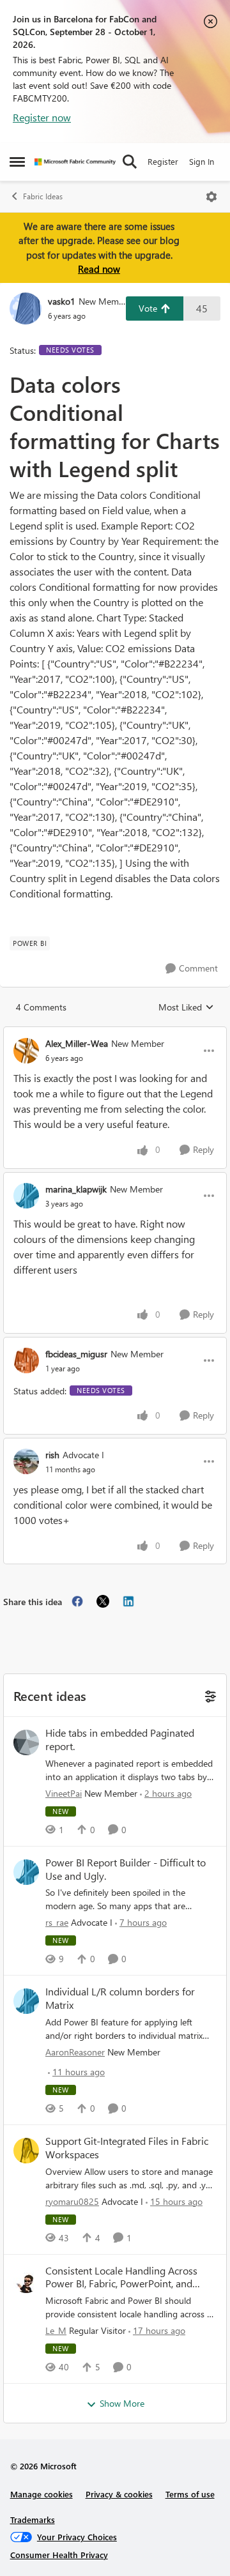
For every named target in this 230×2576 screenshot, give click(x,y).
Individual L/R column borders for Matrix (120, 1998)
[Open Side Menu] (17, 162)
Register (163, 161)
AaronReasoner (75, 2052)
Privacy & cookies (119, 2494)
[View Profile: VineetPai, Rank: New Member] (26, 1742)
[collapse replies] (115, 1033)
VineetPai (64, 1793)
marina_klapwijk (76, 1189)
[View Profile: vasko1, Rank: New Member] (26, 309)
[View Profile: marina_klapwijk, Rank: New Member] (26, 1196)
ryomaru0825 (72, 2201)
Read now (99, 269)
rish (52, 1455)
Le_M (56, 2330)
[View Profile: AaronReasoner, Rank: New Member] (26, 2001)
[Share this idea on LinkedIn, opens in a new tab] (128, 1601)
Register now (42, 117)
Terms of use (190, 2494)
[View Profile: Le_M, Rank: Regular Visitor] (26, 2280)
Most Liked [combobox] (186, 1007)
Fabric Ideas (43, 196)
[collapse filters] (209, 1695)
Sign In (202, 161)
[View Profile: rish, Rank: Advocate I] (26, 1461)
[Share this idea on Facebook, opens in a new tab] (77, 1601)
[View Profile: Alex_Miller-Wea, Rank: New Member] (26, 1051)
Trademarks (33, 2519)
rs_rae (57, 1922)
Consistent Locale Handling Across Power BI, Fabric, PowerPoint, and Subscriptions (121, 2278)
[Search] (130, 162)
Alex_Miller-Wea (77, 1043)
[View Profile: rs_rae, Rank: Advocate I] (26, 1872)
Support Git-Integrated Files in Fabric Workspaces (127, 2148)
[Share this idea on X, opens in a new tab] (103, 1601)
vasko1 (62, 301)
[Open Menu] (211, 197)
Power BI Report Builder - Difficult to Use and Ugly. (126, 1869)
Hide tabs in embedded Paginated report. (120, 1740)
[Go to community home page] (75, 162)
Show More (122, 2403)
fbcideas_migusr (76, 1354)
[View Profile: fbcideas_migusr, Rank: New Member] (26, 1360)
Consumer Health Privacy (59, 2555)
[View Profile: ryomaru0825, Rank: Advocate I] (26, 2151)
